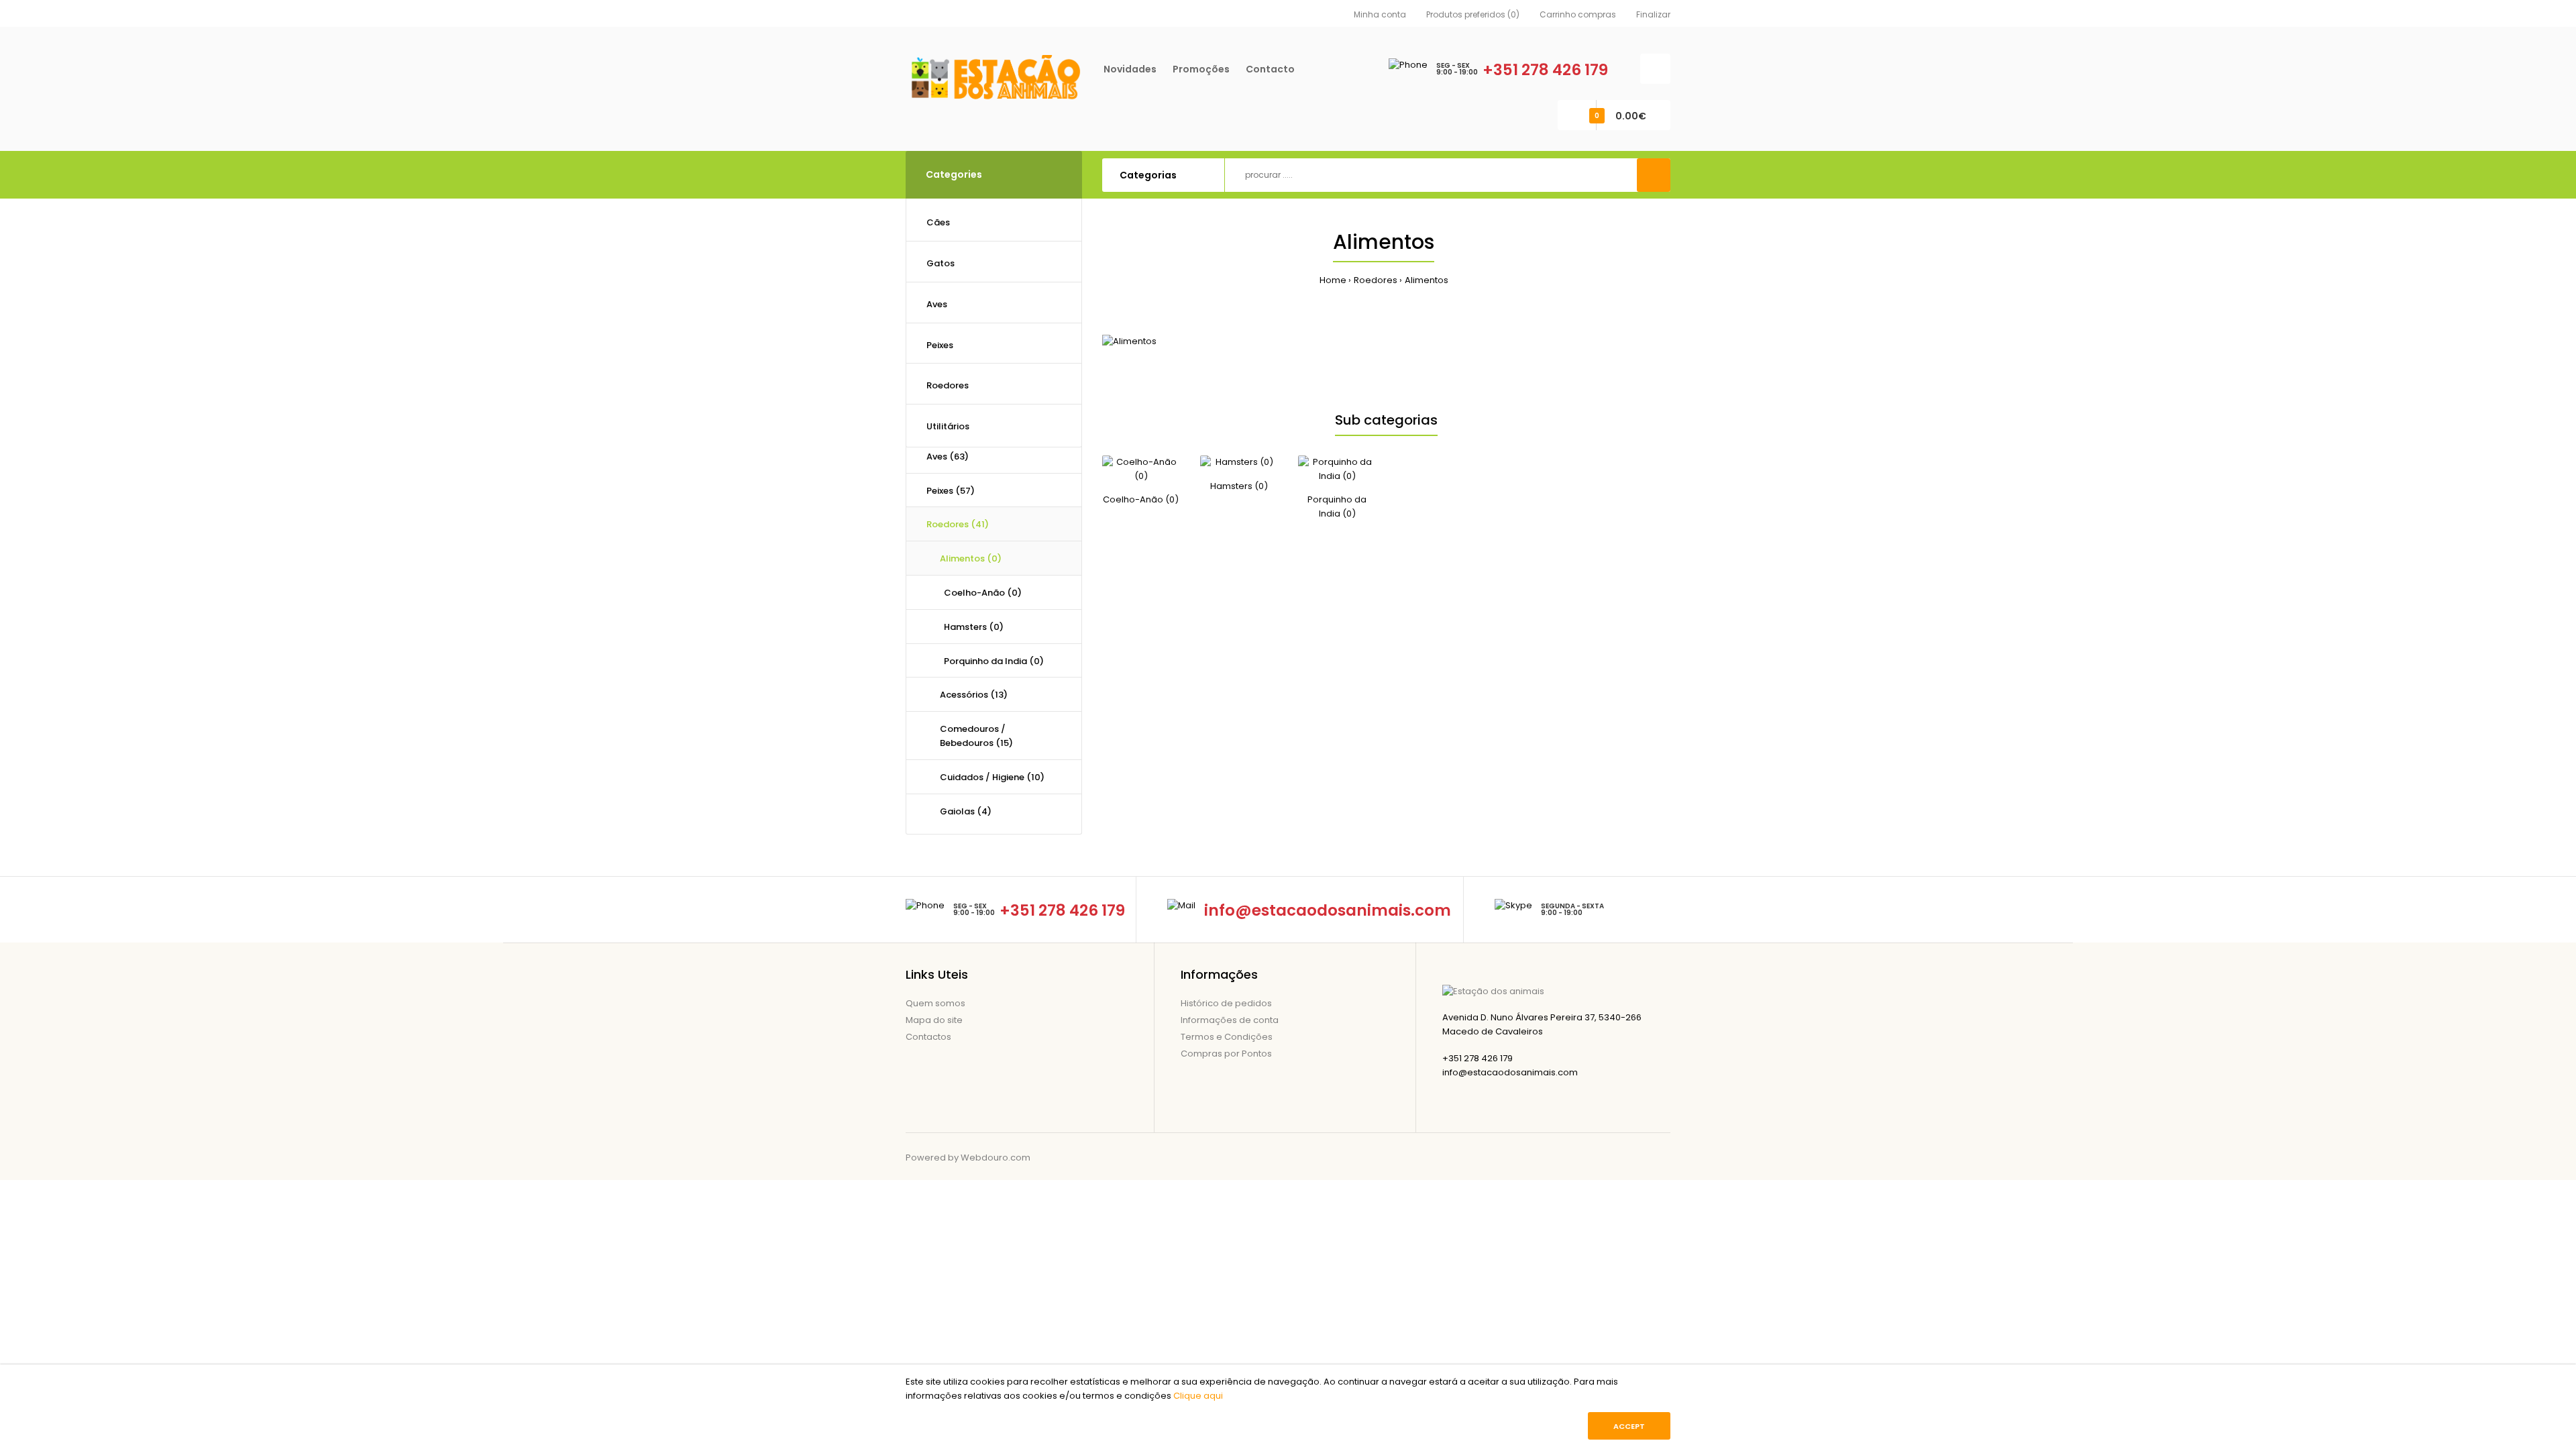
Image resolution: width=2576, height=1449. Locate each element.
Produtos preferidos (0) (1473, 14)
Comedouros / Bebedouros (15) (976, 736)
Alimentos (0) (971, 558)
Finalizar (1653, 14)
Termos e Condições (1227, 1037)
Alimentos (1427, 280)
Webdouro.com (996, 1158)
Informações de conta (1230, 1020)
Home (1333, 280)
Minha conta (1380, 14)
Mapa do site (934, 1020)
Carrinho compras (1578, 14)
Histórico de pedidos (1226, 1003)
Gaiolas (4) (966, 811)
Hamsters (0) (972, 627)
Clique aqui (1198, 1396)
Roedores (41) (958, 524)
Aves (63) (948, 457)
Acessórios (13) (974, 695)
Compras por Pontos (1226, 1054)
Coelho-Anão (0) (981, 593)
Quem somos (935, 1003)
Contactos (928, 1037)
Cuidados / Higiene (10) (992, 777)
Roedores (1376, 280)
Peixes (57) (951, 491)
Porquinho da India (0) (992, 661)
